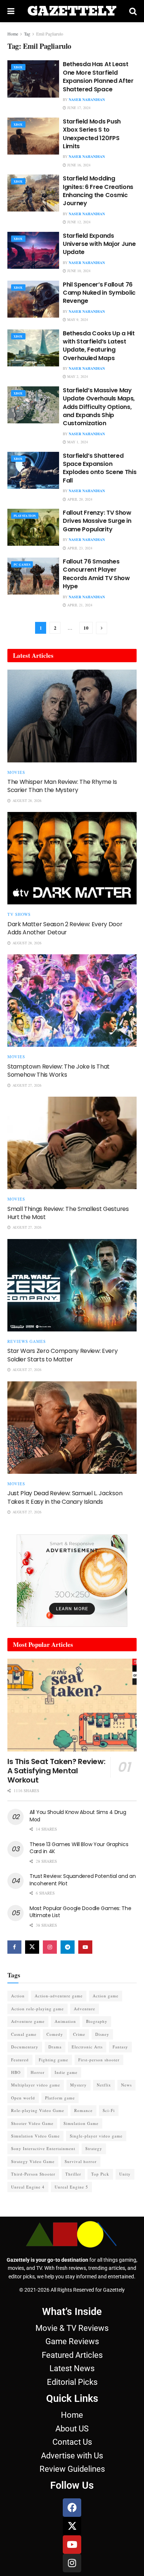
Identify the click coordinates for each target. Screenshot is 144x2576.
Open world (23, 2098)
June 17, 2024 (78, 108)
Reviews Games (27, 1341)
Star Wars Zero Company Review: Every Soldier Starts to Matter (62, 1355)
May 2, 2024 (77, 376)
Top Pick (100, 2174)
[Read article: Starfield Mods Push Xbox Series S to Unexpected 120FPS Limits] (33, 136)
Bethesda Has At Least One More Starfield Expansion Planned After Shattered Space (98, 77)
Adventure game (28, 2021)
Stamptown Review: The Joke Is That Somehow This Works (59, 1071)
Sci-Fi (109, 2110)
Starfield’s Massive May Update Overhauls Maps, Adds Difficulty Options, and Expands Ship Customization (99, 407)
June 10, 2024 (78, 271)
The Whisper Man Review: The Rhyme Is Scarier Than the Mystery (62, 786)
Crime (79, 2034)
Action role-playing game (37, 2009)
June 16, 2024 (78, 165)
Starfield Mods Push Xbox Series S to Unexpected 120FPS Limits (92, 134)
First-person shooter (99, 2060)
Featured (20, 2060)
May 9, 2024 (77, 319)
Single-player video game (96, 2136)
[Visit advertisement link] (72, 1581)
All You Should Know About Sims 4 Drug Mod (78, 1816)
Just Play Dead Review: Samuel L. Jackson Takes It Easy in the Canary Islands (65, 1497)
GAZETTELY (72, 11)
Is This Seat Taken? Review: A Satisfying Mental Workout (56, 1771)
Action (18, 1996)
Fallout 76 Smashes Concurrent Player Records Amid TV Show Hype (96, 574)
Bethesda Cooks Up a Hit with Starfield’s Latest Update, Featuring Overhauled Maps (99, 346)
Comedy (55, 2034)
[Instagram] (72, 2563)
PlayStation (25, 516)
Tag (27, 34)
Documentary (25, 2047)
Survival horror (81, 2161)
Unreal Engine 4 (28, 2187)
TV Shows (19, 914)
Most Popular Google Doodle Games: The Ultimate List (80, 1912)
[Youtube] (72, 2545)
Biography (97, 2021)
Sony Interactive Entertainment (43, 2148)
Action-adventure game (59, 1996)
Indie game (66, 2072)
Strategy (94, 2148)
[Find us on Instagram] (50, 1947)
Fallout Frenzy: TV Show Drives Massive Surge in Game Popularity (97, 521)
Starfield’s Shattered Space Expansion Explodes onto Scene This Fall (100, 468)
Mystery (78, 2085)
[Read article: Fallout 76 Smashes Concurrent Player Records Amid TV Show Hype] (33, 576)
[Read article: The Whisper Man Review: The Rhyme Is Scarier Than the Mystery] (72, 716)
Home (13, 34)
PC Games (22, 565)
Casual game (24, 2034)
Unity (125, 2174)
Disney (102, 2034)
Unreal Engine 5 (71, 2187)
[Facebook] (72, 2508)
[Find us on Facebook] (14, 1947)
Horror (38, 2072)
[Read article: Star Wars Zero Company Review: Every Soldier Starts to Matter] (72, 1285)
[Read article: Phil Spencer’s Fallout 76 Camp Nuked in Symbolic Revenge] (33, 299)
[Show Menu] (11, 11)
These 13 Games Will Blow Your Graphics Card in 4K (79, 1848)
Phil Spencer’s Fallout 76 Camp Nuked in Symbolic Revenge (99, 293)
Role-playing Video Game (38, 2110)
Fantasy (120, 2047)
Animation (65, 2021)
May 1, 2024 (77, 442)
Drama (55, 2047)
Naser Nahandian (87, 99)
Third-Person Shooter (33, 2174)
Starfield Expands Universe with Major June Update (99, 244)
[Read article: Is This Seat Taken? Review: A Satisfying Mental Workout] (72, 1705)
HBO (16, 2072)
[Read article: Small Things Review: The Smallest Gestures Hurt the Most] (72, 1143)
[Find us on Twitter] (32, 1947)
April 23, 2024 (79, 548)
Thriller (73, 2174)
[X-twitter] (72, 2526)
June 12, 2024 (78, 222)
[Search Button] (133, 11)
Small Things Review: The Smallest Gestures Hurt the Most (68, 1213)
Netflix (104, 2085)
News (126, 2085)
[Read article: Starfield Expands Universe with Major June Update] (33, 250)
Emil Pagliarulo (50, 34)
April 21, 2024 (79, 605)
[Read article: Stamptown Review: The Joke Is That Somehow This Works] (72, 1001)
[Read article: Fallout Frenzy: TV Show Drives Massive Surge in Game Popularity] (33, 527)
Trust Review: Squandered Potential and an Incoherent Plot (83, 1880)
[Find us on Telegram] (68, 1947)
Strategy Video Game (33, 2161)
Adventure (85, 2009)
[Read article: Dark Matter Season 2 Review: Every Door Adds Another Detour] (72, 858)
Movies (16, 772)
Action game (106, 1996)
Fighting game (54, 2060)
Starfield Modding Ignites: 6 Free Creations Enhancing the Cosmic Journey (98, 191)
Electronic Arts (87, 2047)
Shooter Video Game (32, 2123)
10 (86, 628)
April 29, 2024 (79, 499)
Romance (83, 2110)
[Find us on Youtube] (85, 1947)
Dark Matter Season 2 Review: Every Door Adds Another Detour (65, 928)
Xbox (18, 67)
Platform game (60, 2098)
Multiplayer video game (36, 2085)
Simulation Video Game (35, 2136)
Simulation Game (81, 2123)
